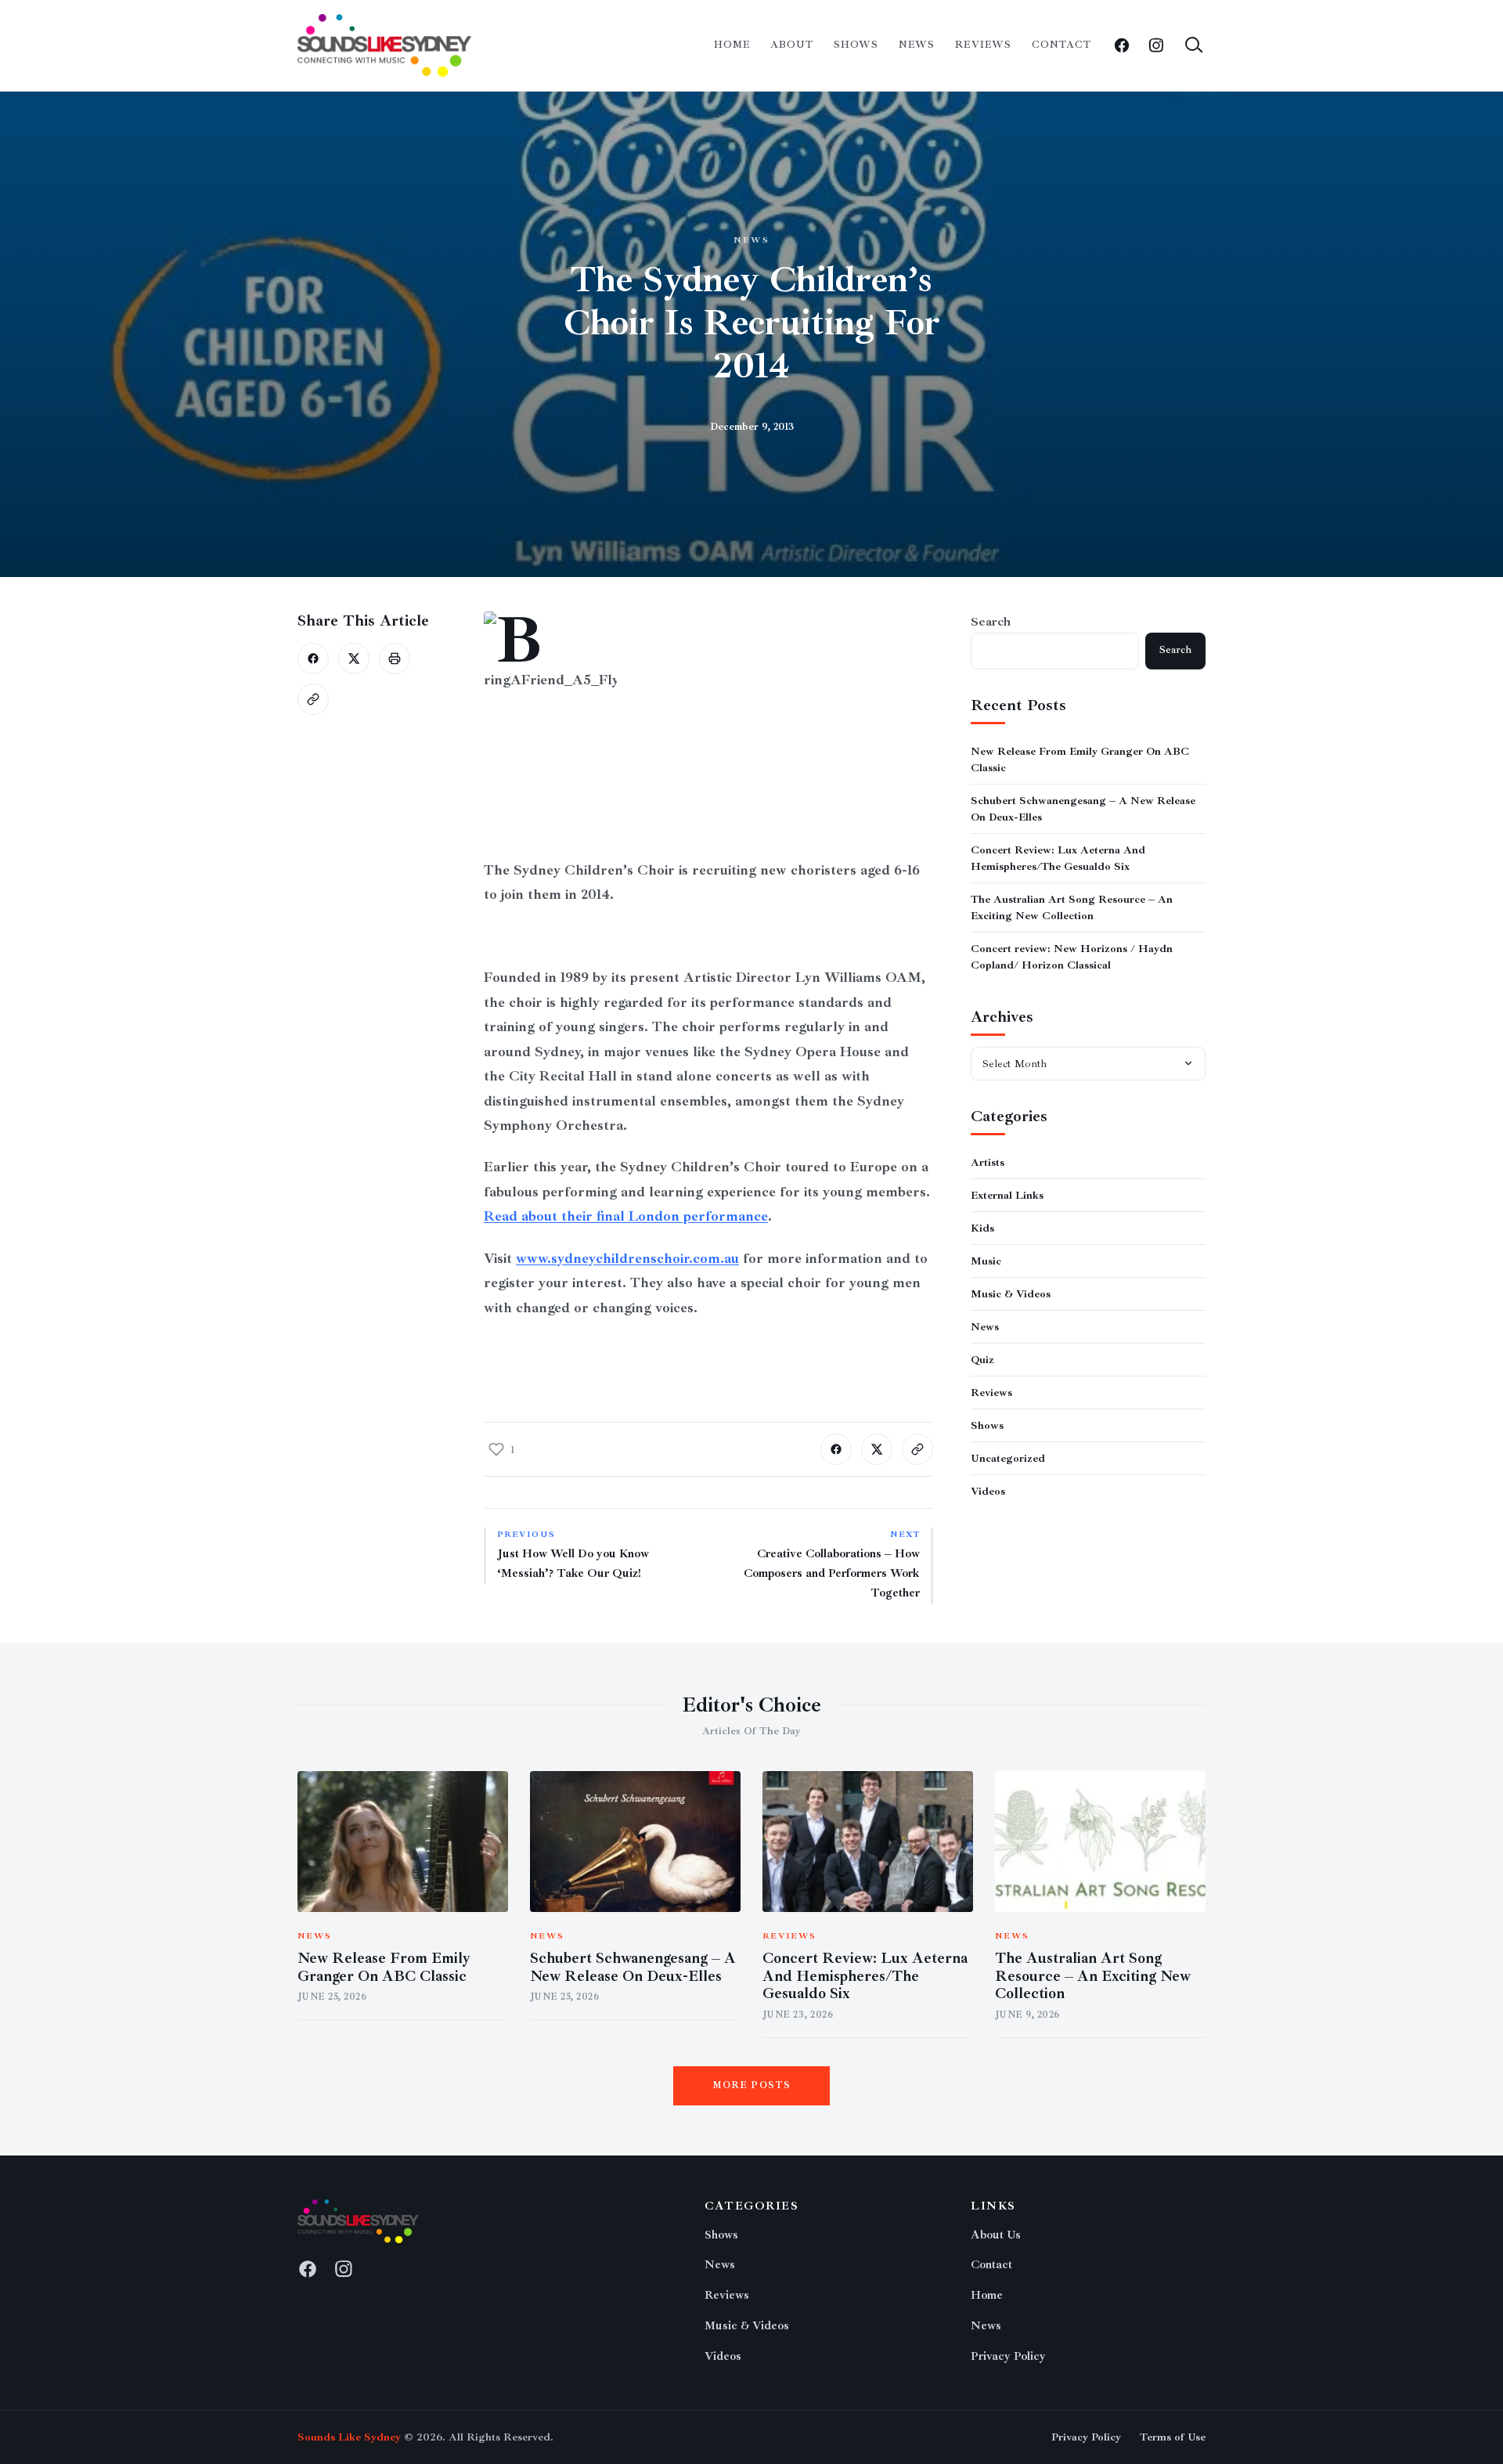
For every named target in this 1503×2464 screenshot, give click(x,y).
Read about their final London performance (626, 1216)
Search (991, 622)
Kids (982, 1227)
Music (986, 1260)
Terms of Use (1173, 2437)
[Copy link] (313, 699)
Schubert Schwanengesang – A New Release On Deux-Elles (633, 1967)
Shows (856, 45)
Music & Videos (1011, 1293)
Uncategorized (1008, 1457)
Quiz (982, 1359)
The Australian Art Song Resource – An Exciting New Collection (1093, 1976)
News (917, 45)
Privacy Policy (1008, 2356)
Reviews (983, 45)
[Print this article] (395, 658)
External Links (1007, 1194)
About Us (996, 2235)
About (792, 45)
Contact (1061, 45)
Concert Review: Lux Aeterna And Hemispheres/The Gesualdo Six (865, 1976)
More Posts (752, 2085)
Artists (988, 1162)
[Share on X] (354, 658)
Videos (988, 1490)
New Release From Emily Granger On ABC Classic (384, 1967)
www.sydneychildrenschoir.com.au (627, 1258)
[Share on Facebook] (313, 658)
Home (732, 45)
